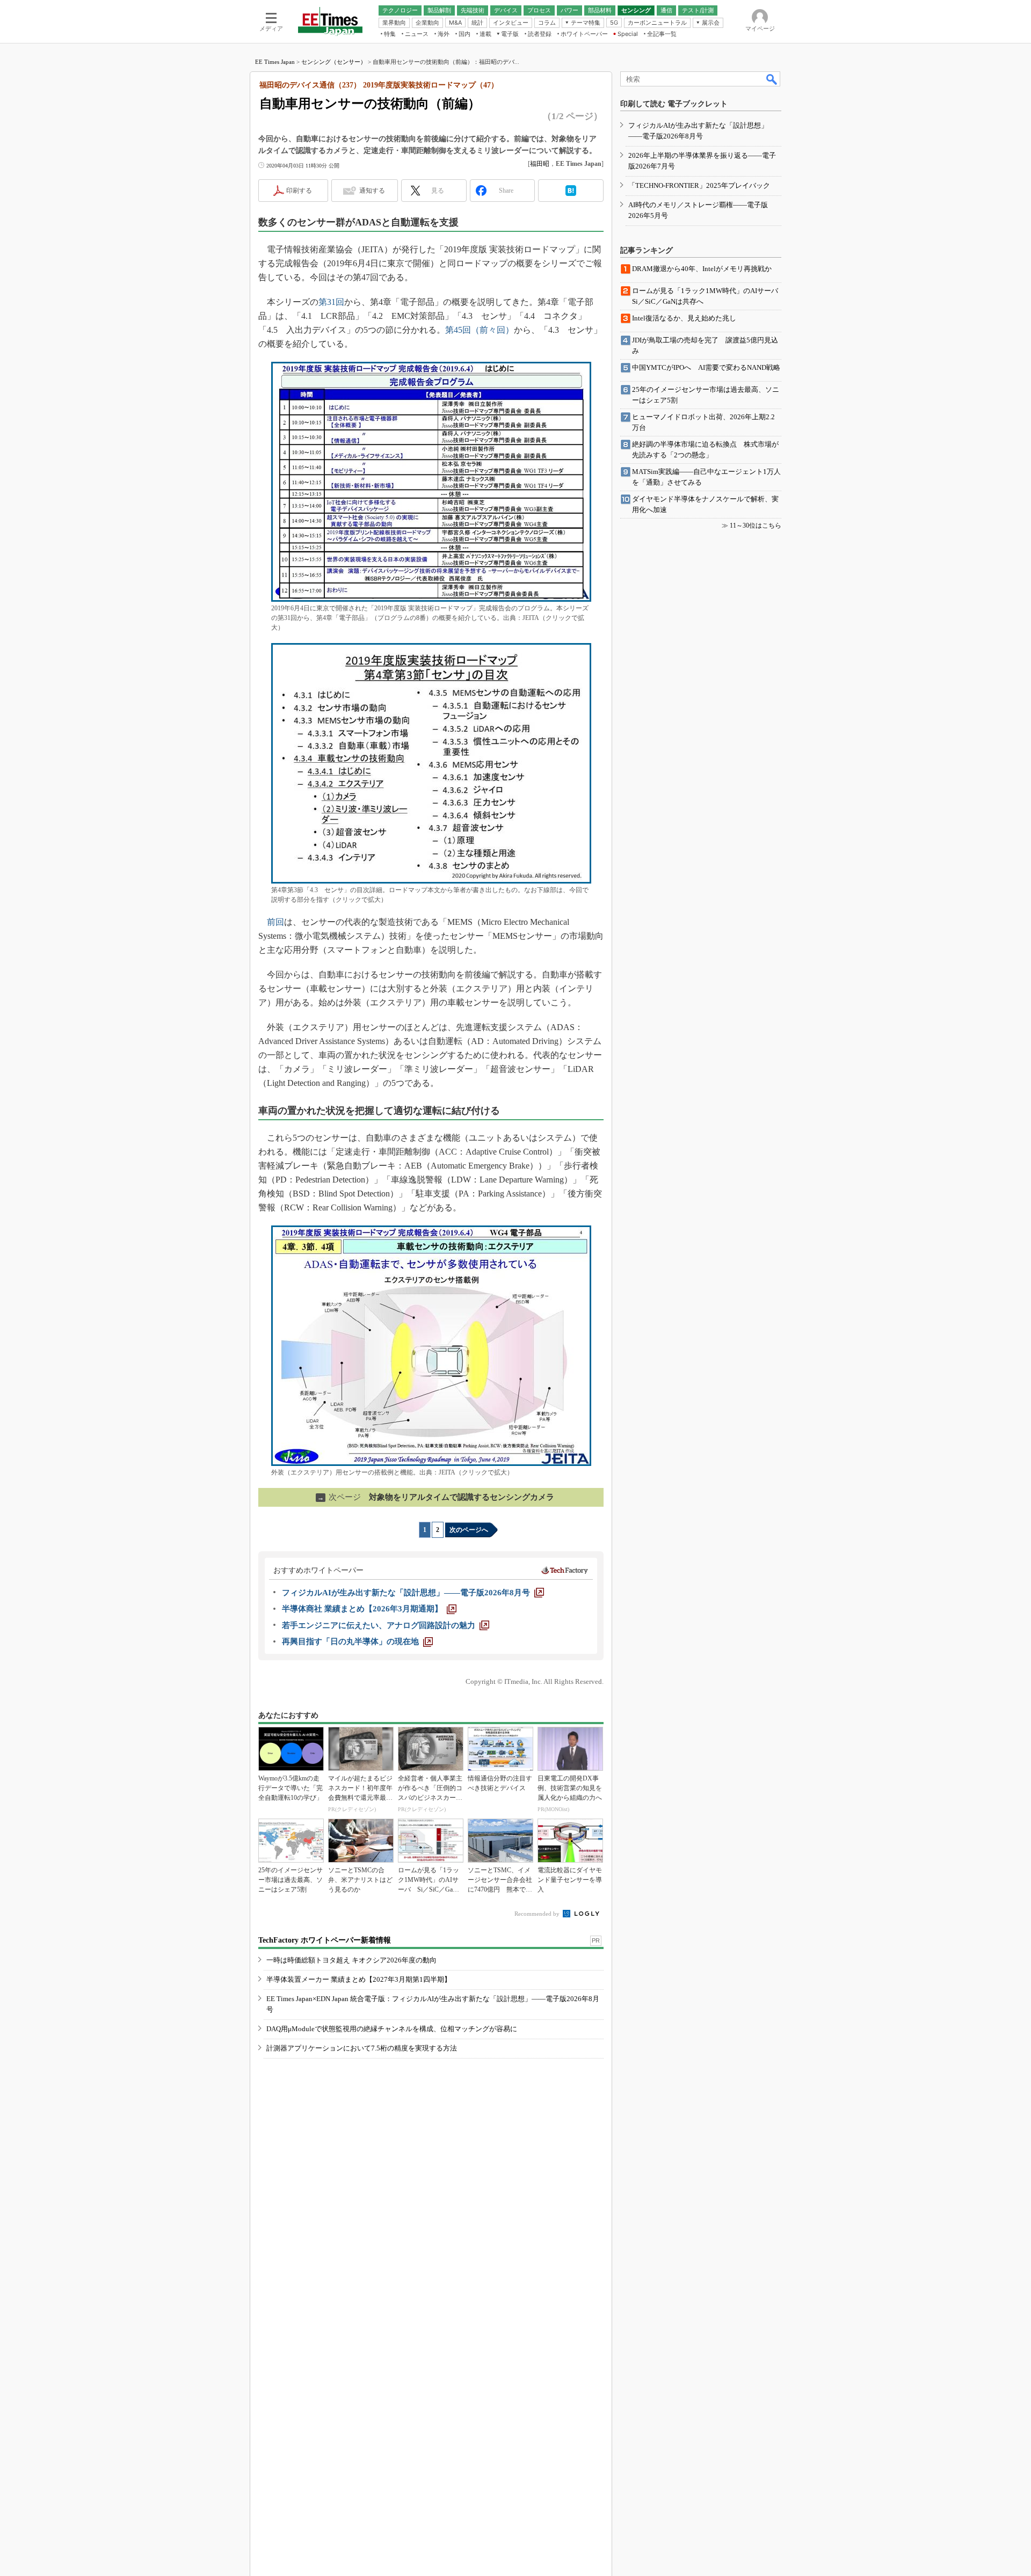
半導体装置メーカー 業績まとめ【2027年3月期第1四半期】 (359, 1979)
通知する (372, 191)
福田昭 (540, 164)
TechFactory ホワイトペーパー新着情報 (325, 1940)
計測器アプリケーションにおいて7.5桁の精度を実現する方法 (362, 2048)
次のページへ (469, 1530)
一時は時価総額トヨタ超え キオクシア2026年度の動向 (351, 1960)
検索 (772, 79)
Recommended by (538, 1914)
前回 (275, 922)
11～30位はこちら (756, 526)
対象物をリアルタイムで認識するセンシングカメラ (436, 1497)
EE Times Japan (275, 62)
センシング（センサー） (334, 62)
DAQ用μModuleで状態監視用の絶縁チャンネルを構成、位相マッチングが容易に (392, 2029)
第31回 (331, 302)
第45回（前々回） (480, 330)
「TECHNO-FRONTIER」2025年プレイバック (699, 185)
